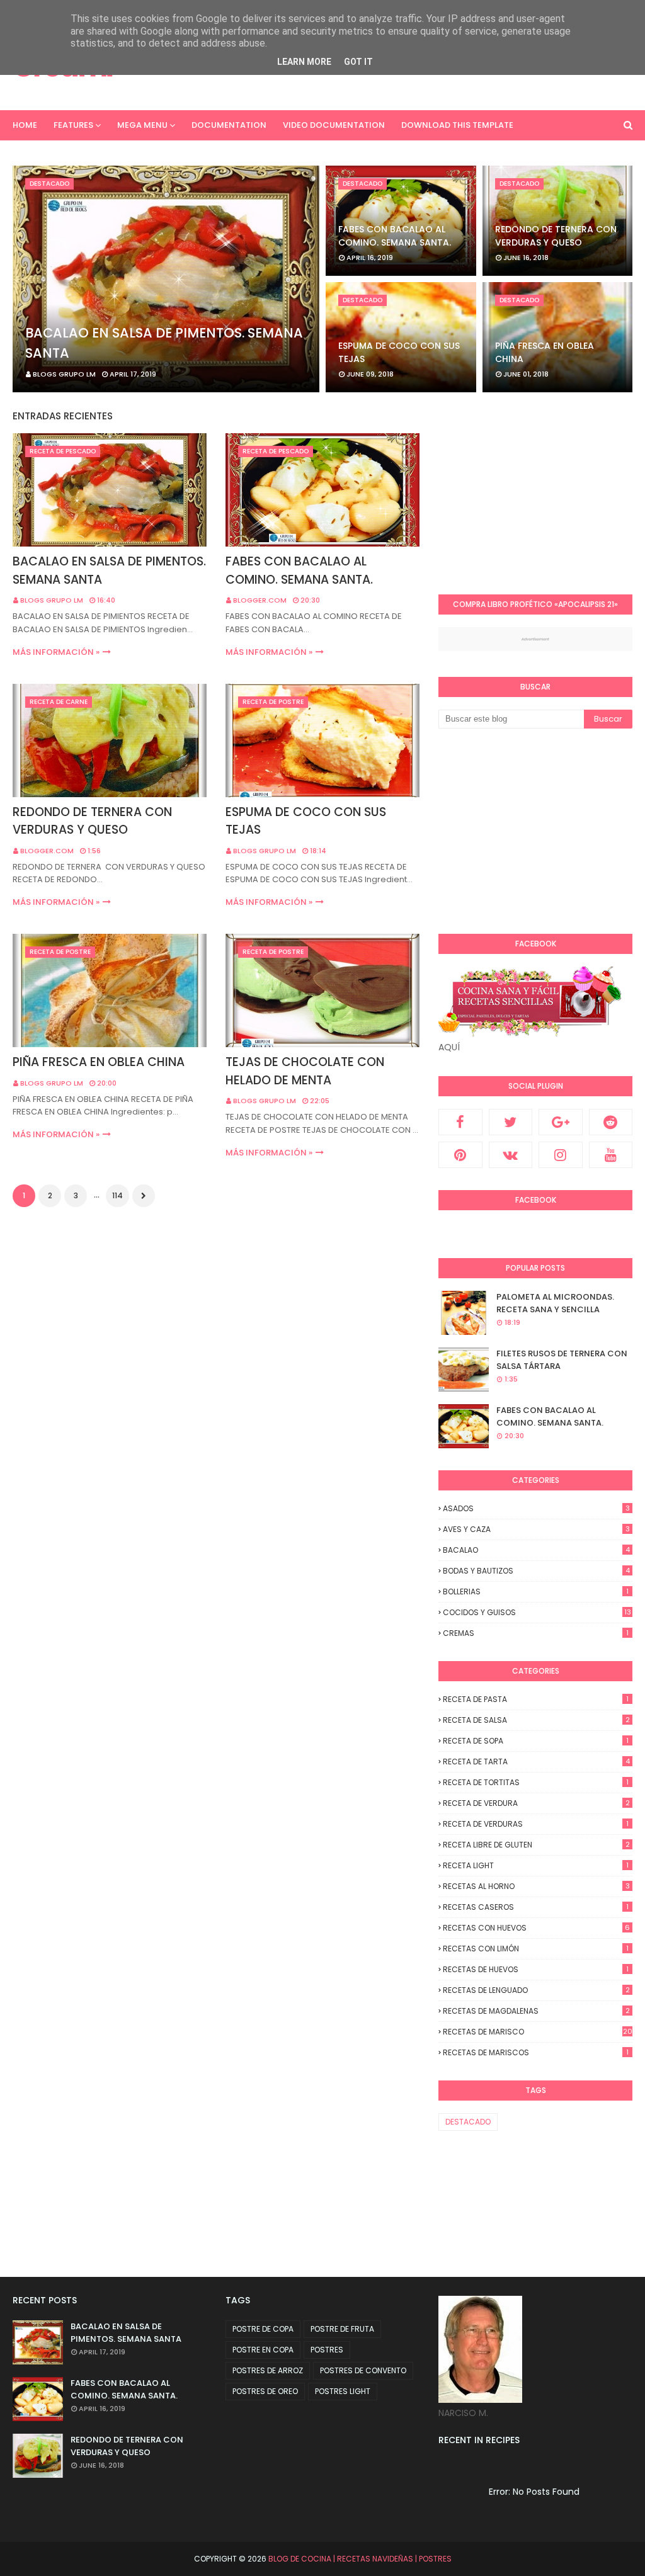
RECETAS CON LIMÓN (536, 1949)
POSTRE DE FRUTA (342, 2329)
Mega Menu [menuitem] (142, 125)
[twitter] (511, 1122)
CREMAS (536, 1633)
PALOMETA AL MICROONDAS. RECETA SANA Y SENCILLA (555, 1303)
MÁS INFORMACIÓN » (56, 652)
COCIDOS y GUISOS (537, 1612)
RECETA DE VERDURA (536, 1803)
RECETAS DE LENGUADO (536, 1990)
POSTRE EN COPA (263, 2350)
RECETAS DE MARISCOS (536, 2052)
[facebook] (460, 1122)
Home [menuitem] (25, 125)
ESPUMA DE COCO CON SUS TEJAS (399, 352)
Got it (358, 62)
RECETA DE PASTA (536, 1699)
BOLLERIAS (536, 1592)
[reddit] (611, 1122)
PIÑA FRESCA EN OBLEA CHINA (545, 352)
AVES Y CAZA (536, 1529)
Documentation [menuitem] (229, 125)
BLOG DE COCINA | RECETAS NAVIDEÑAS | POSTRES (360, 2559)
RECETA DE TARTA (536, 1762)
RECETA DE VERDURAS (536, 1824)
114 (117, 1195)
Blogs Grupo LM (52, 600)
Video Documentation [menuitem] (334, 125)
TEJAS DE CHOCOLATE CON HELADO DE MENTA (305, 1071)
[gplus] (561, 1122)
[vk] (511, 1155)
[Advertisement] (542, 490)
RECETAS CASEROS (536, 1907)
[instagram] (561, 1155)
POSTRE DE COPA (263, 2329)
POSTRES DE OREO (265, 2391)
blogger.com (260, 600)
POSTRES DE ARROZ (268, 2370)
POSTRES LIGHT (343, 2391)
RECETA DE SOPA (536, 1741)
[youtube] (611, 1155)
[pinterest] (460, 1155)
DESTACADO (468, 2122)
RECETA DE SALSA (536, 1720)
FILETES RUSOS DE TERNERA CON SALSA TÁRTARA (562, 1360)
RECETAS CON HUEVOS (536, 1928)
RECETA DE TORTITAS (536, 1782)
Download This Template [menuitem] (457, 125)
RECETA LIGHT (536, 1865)
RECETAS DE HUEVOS (536, 1969)
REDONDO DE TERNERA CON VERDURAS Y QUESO (556, 236)
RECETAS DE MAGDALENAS (536, 2011)
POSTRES (327, 2350)
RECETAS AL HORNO (536, 1886)
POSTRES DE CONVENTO (363, 2370)
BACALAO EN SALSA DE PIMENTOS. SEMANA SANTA (164, 343)
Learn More (304, 62)
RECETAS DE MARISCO (538, 2032)
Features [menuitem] (73, 125)
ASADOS (536, 1508)
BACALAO (536, 1550)
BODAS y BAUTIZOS (536, 1571)
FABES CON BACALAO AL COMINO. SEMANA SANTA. (395, 236)
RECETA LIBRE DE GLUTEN (536, 1845)
